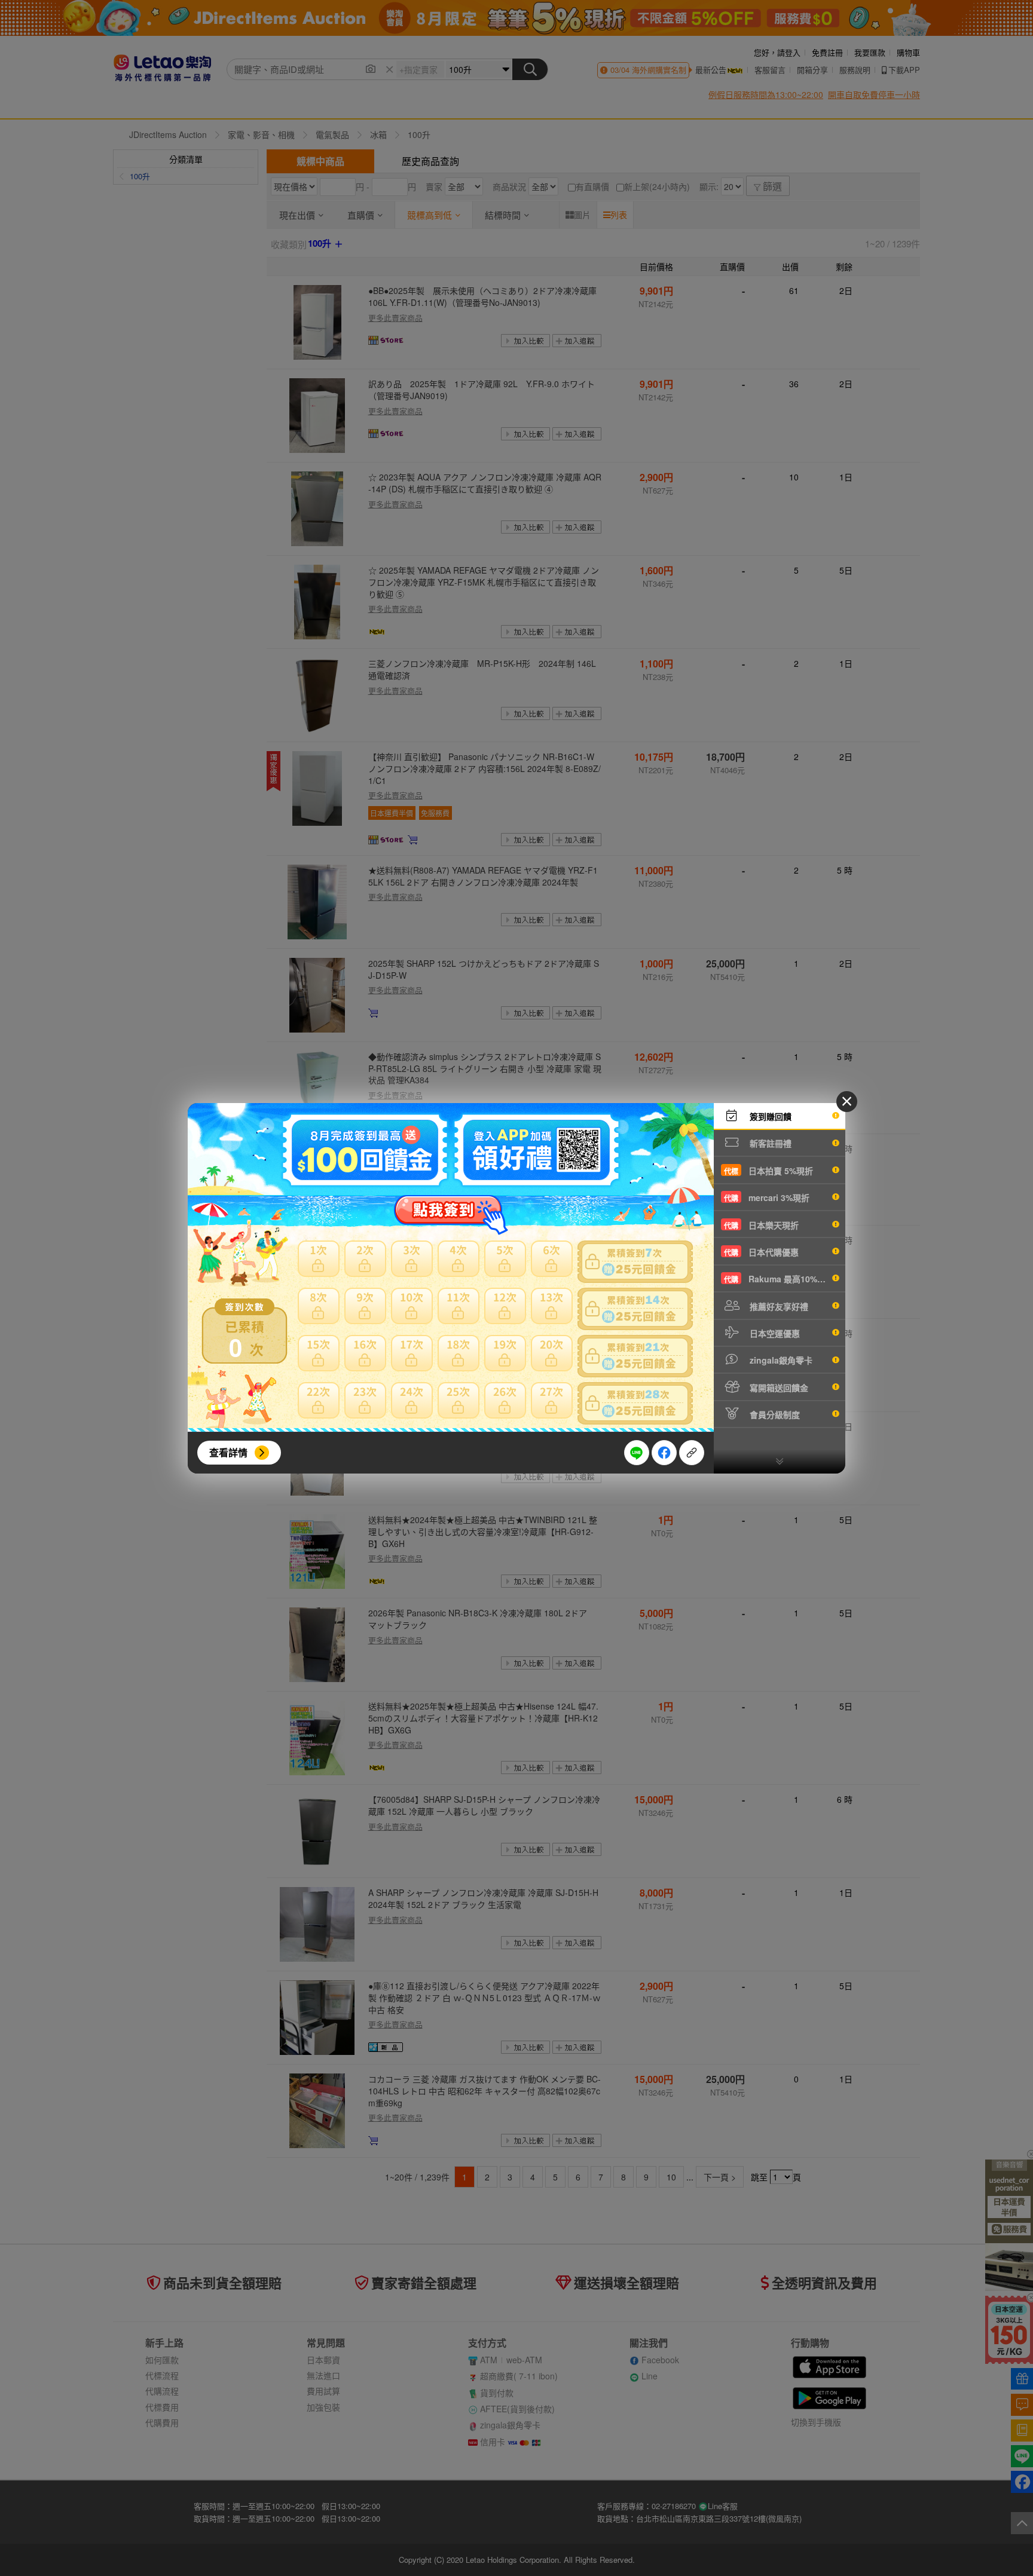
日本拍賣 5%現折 (768, 1171)
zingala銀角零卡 (780, 1360)
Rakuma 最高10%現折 (779, 1279)
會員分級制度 (774, 1414)
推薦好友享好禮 (778, 1306)
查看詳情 (228, 1452)
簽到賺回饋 (769, 1116)
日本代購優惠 (761, 1252)
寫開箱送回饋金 (778, 1387)
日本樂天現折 (761, 1225)
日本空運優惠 (774, 1333)
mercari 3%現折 (767, 1197)
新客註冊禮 (769, 1143)
